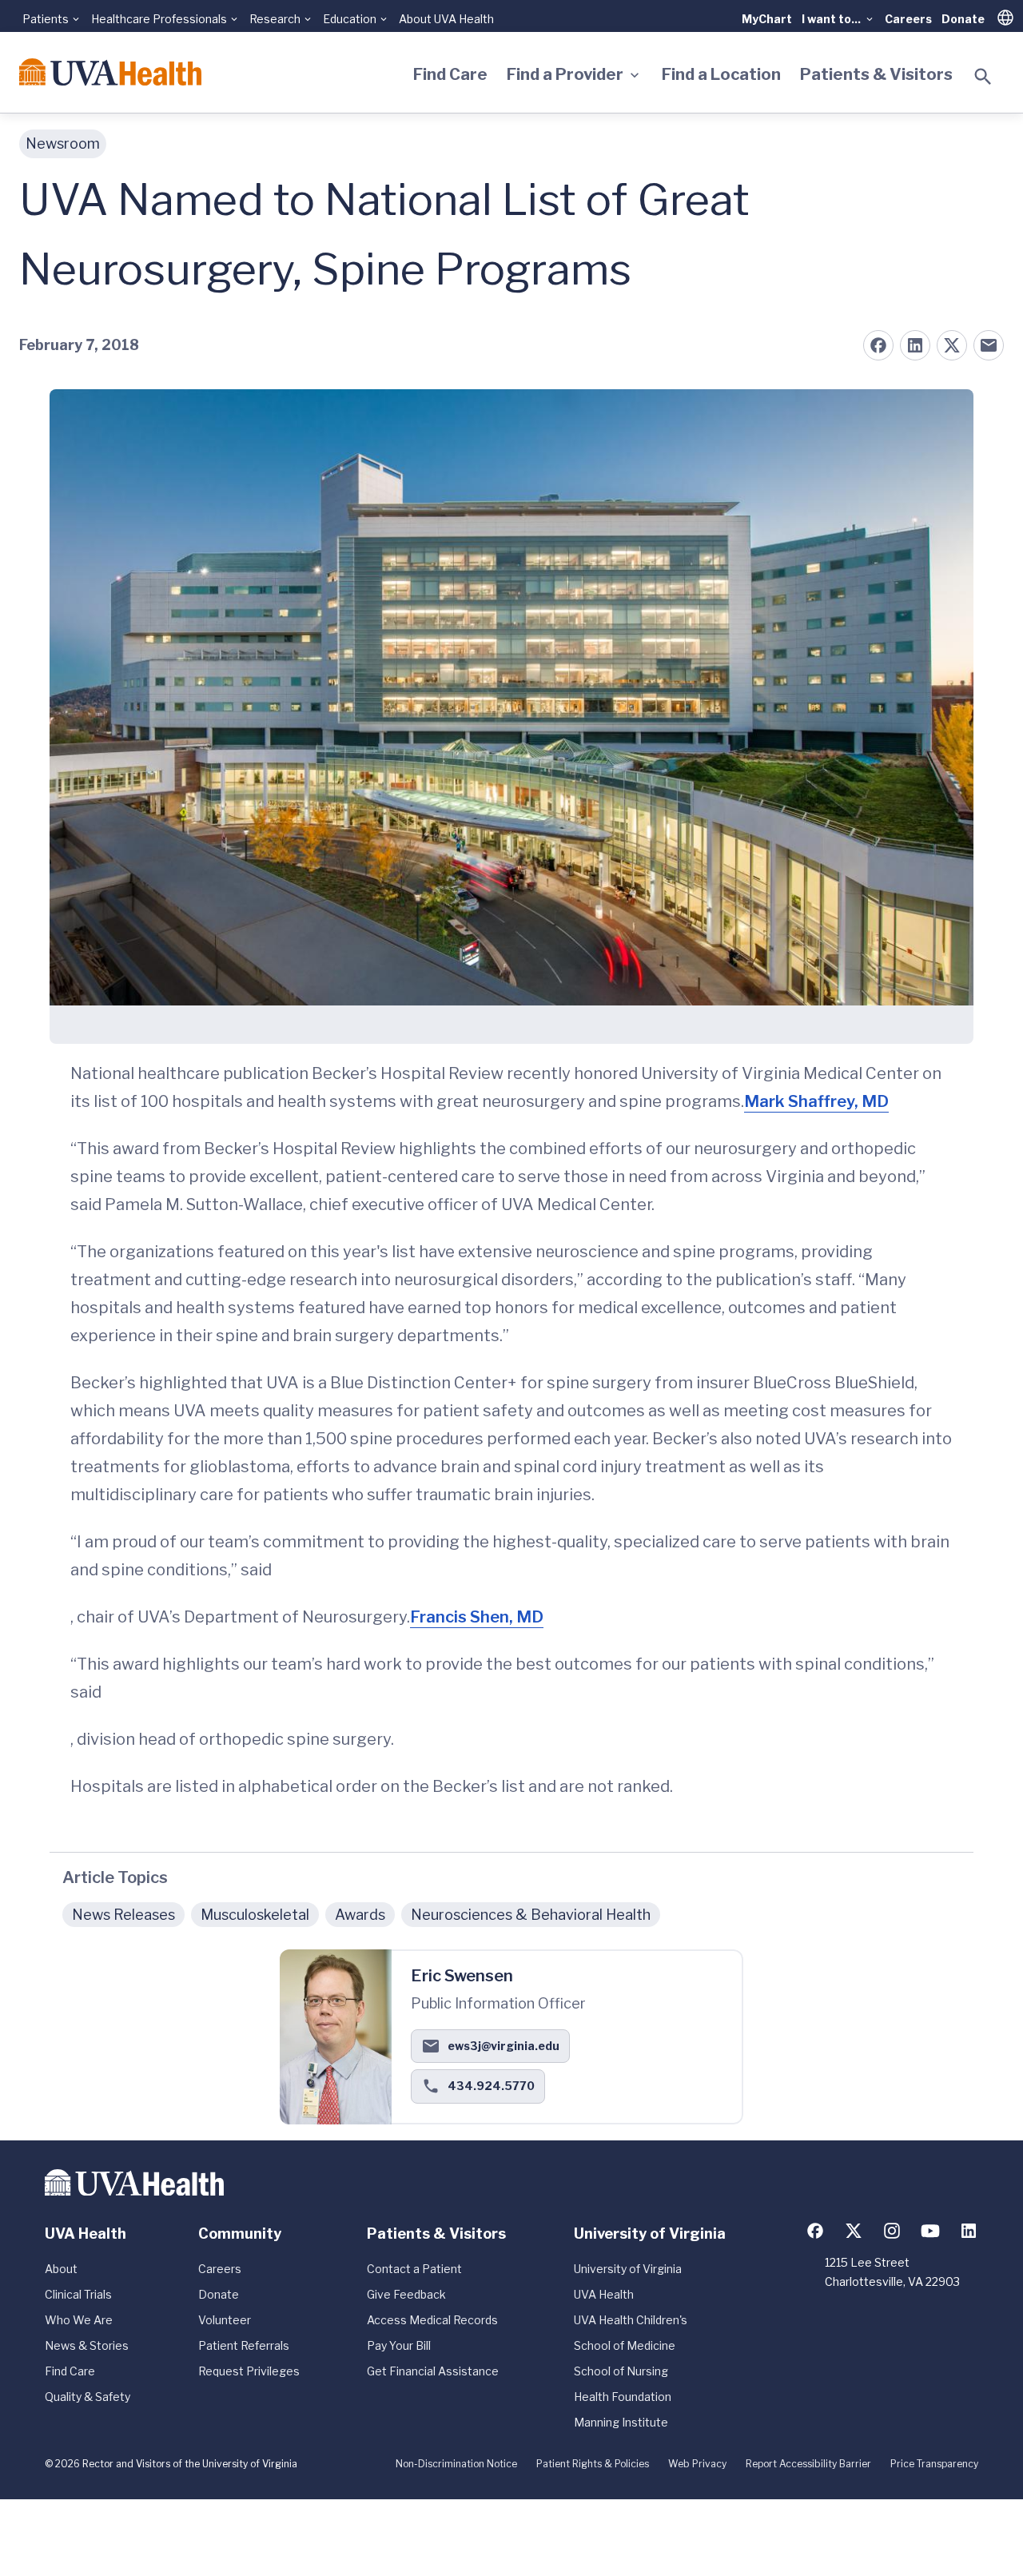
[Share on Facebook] (878, 345)
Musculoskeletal (255, 1915)
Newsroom (63, 143)
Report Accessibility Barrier (808, 2464)
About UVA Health (446, 19)
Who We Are (79, 2320)
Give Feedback (406, 2294)
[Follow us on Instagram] (892, 2231)
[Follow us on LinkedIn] (969, 2231)
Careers (908, 19)
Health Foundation (623, 2397)
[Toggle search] (983, 77)
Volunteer (225, 2320)
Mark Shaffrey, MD (816, 1101)
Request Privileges (249, 2371)
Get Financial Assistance (433, 2371)
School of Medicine (625, 2345)
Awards (360, 1915)
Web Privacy (697, 2464)
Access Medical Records (432, 2320)
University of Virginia (628, 2269)
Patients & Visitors (876, 74)
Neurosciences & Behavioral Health (531, 1915)
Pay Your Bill (399, 2345)
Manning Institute (621, 2422)
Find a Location (721, 74)
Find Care (450, 74)
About (61, 2269)
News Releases (123, 1915)
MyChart (767, 19)
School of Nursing (621, 2371)
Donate (963, 19)
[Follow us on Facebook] (815, 2231)
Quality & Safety (88, 2397)
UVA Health (604, 2294)
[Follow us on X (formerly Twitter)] (854, 2231)
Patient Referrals (244, 2345)
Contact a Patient (414, 2269)
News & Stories (87, 2345)
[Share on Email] (989, 345)
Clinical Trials (78, 2294)
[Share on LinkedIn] (915, 345)
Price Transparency (934, 2464)
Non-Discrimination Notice (456, 2464)
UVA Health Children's (631, 2320)
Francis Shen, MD (477, 1617)
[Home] (110, 72)
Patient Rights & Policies (593, 2464)
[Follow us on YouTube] (930, 2231)
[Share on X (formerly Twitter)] (952, 345)
